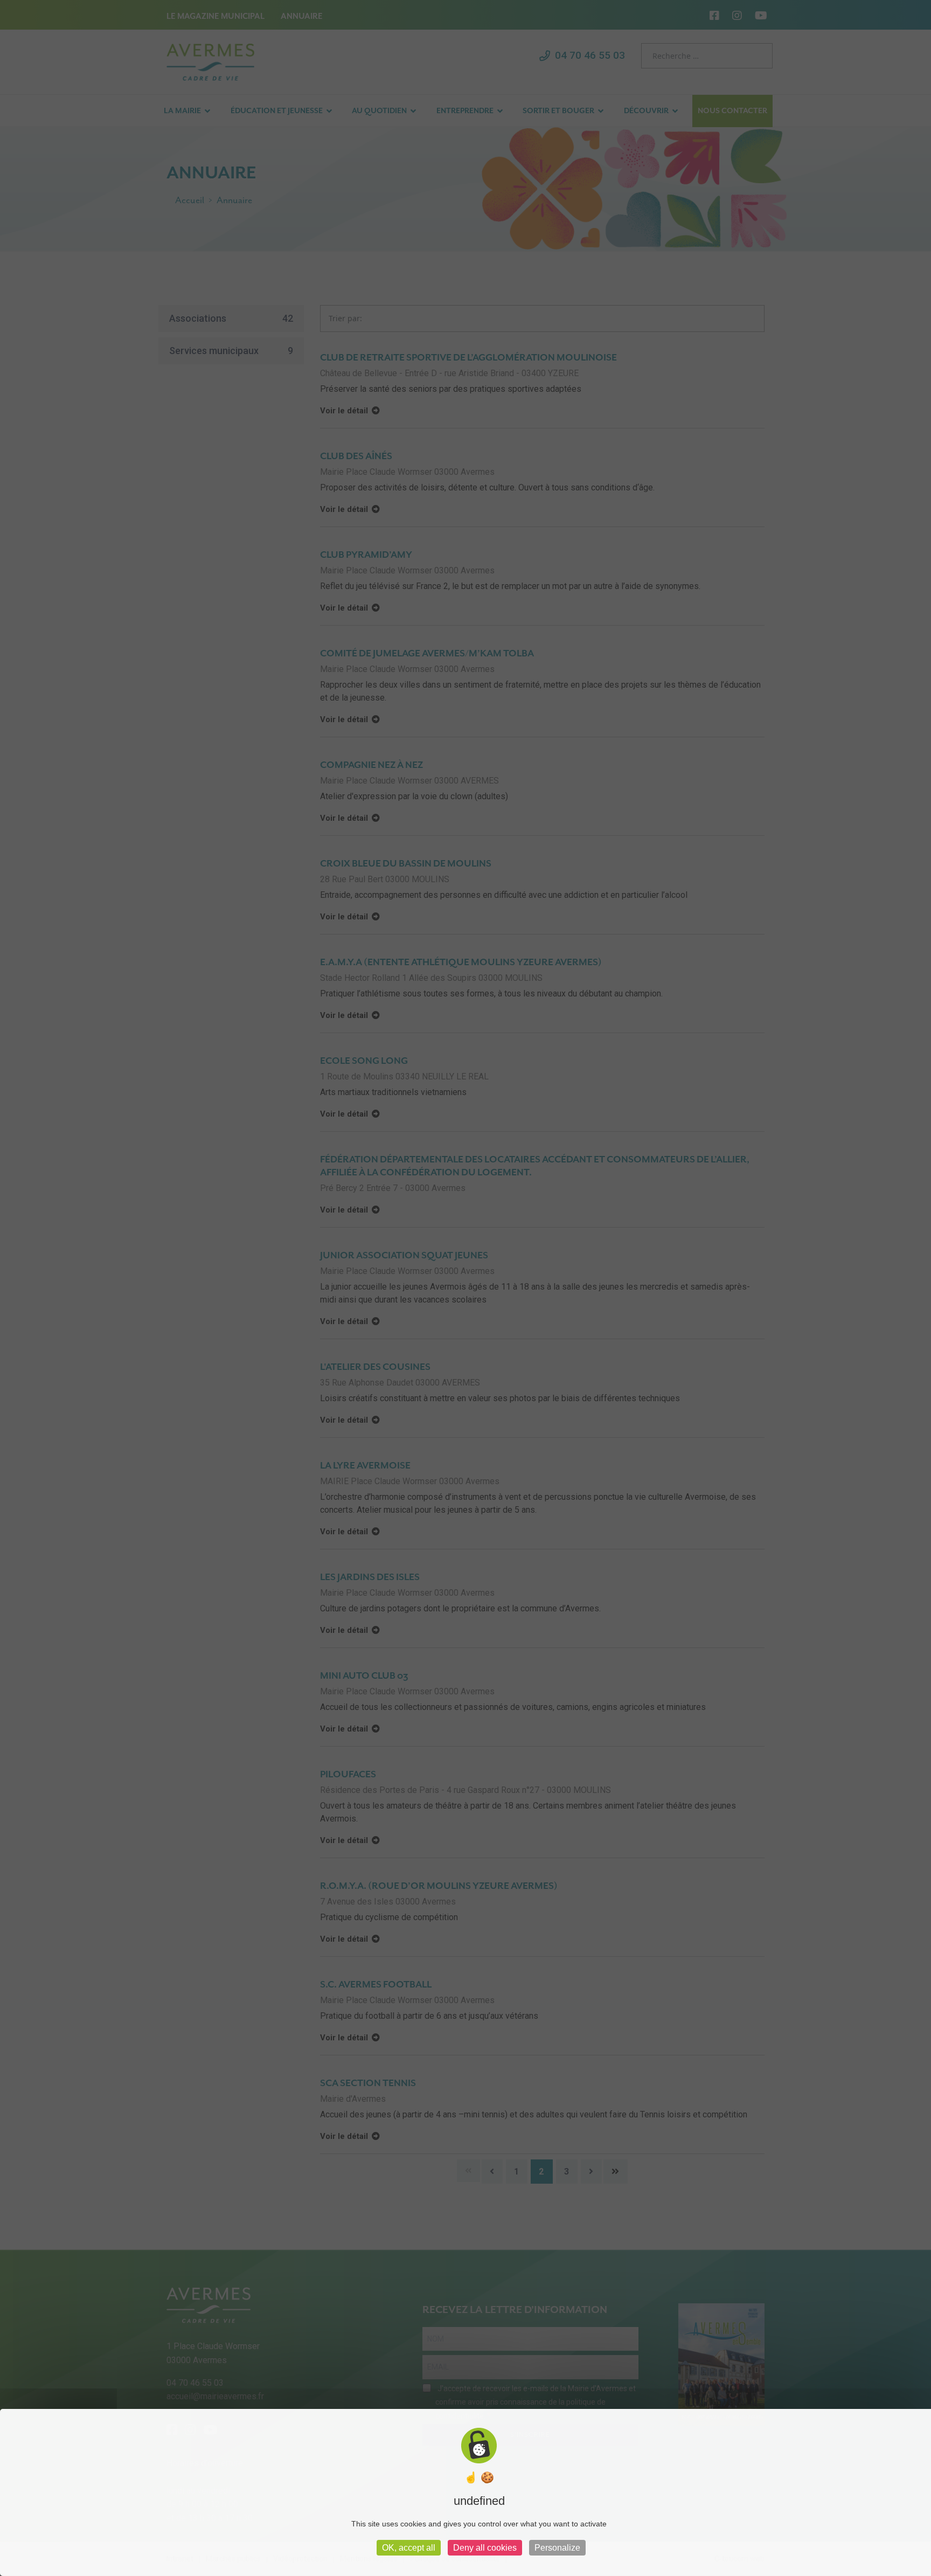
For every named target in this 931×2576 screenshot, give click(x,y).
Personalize (557, 2548)
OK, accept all (409, 2548)
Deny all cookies (485, 2548)
